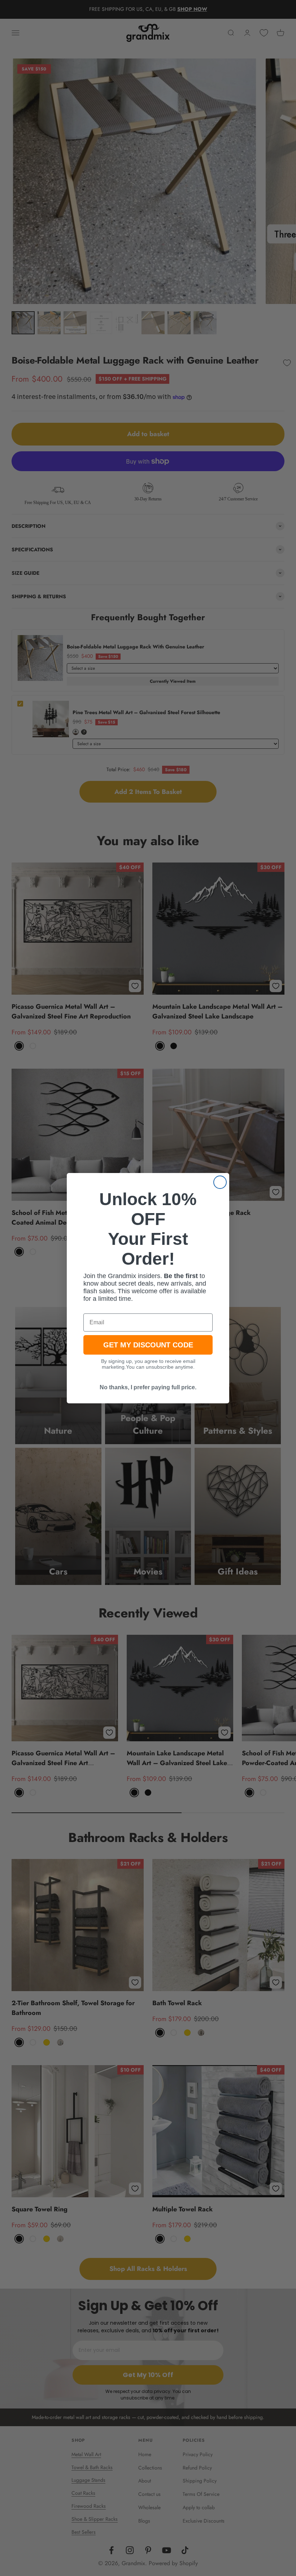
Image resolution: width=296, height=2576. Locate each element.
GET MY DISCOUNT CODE (148, 1345)
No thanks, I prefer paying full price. (148, 1387)
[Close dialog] (220, 1182)
